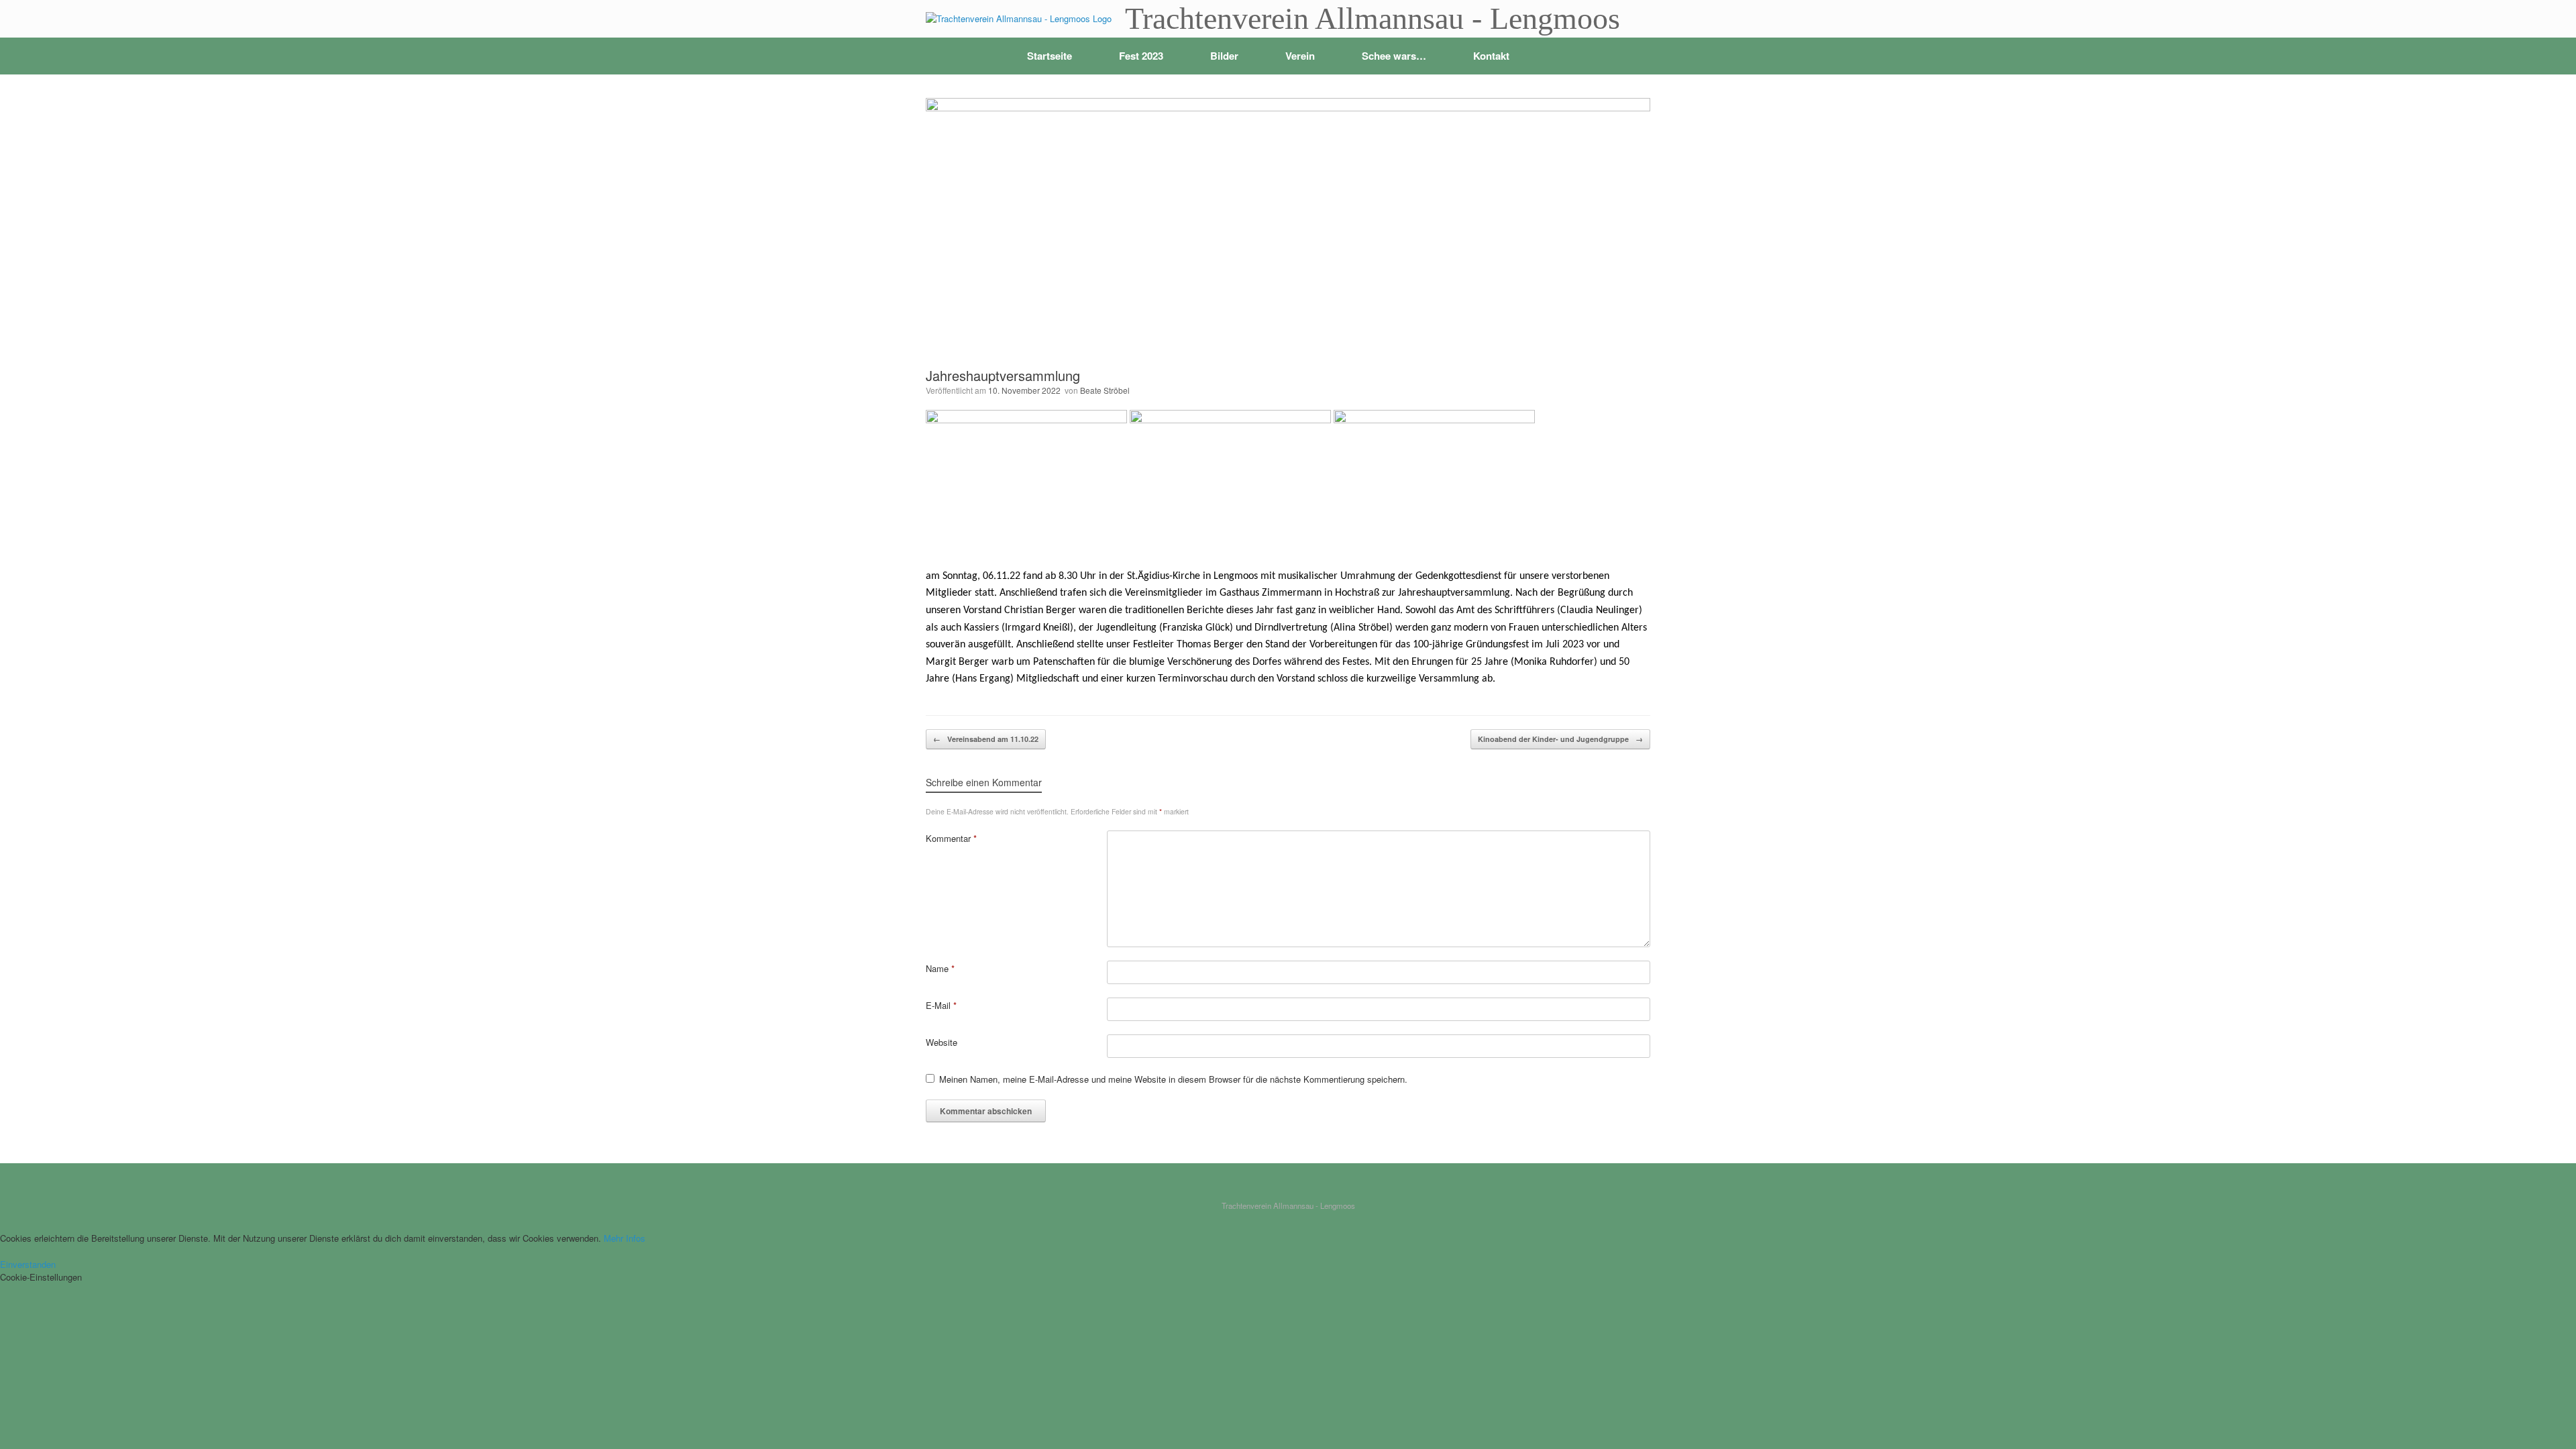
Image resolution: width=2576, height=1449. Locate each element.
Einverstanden (28, 1264)
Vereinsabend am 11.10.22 (986, 739)
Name (940, 968)
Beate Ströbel (1105, 390)
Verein (1300, 56)
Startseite (1050, 56)
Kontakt (1491, 56)
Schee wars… (1394, 56)
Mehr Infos (625, 1238)
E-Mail (941, 1005)
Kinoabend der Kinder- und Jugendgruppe (1560, 739)
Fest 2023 (1141, 56)
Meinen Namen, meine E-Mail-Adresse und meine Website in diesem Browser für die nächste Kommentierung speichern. (1173, 1079)
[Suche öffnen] (1630, 56)
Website (942, 1042)
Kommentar (951, 838)
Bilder (1224, 56)
